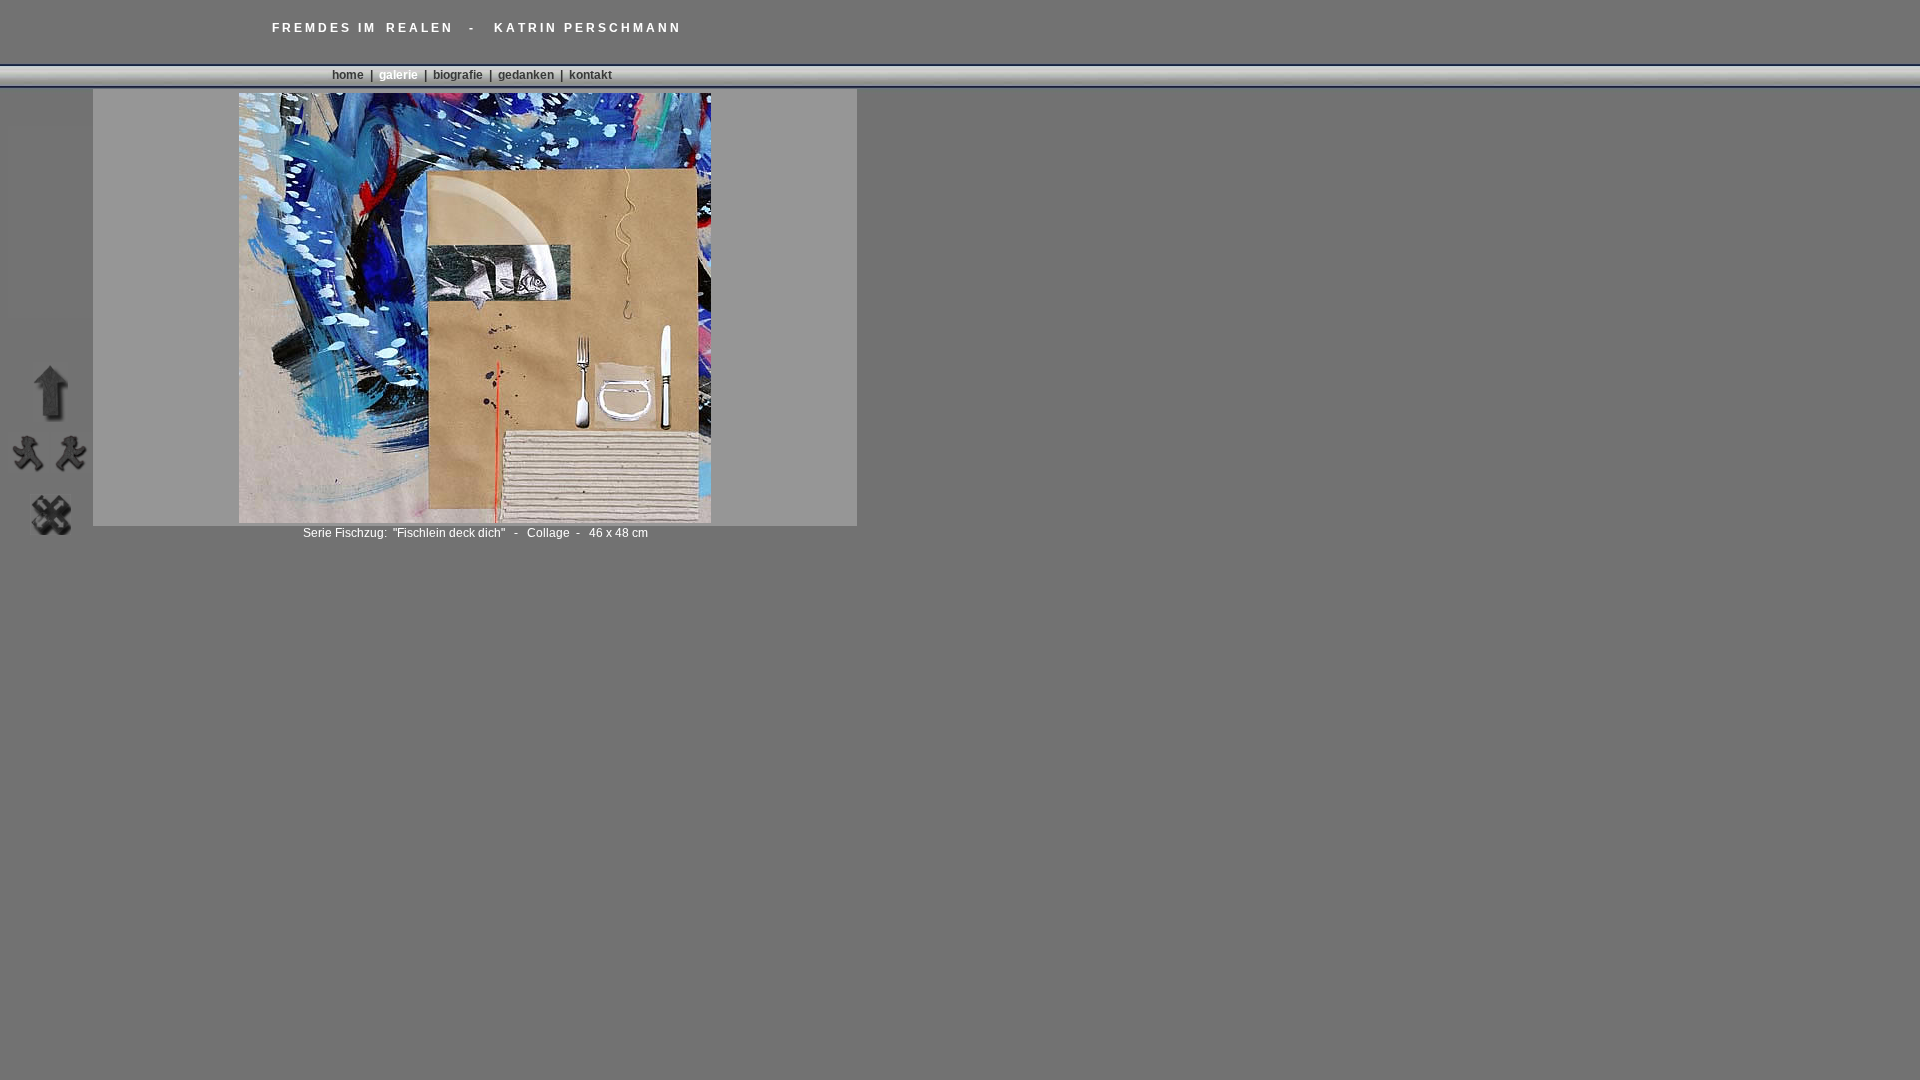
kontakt (590, 75)
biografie (458, 75)
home (348, 75)
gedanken (526, 75)
